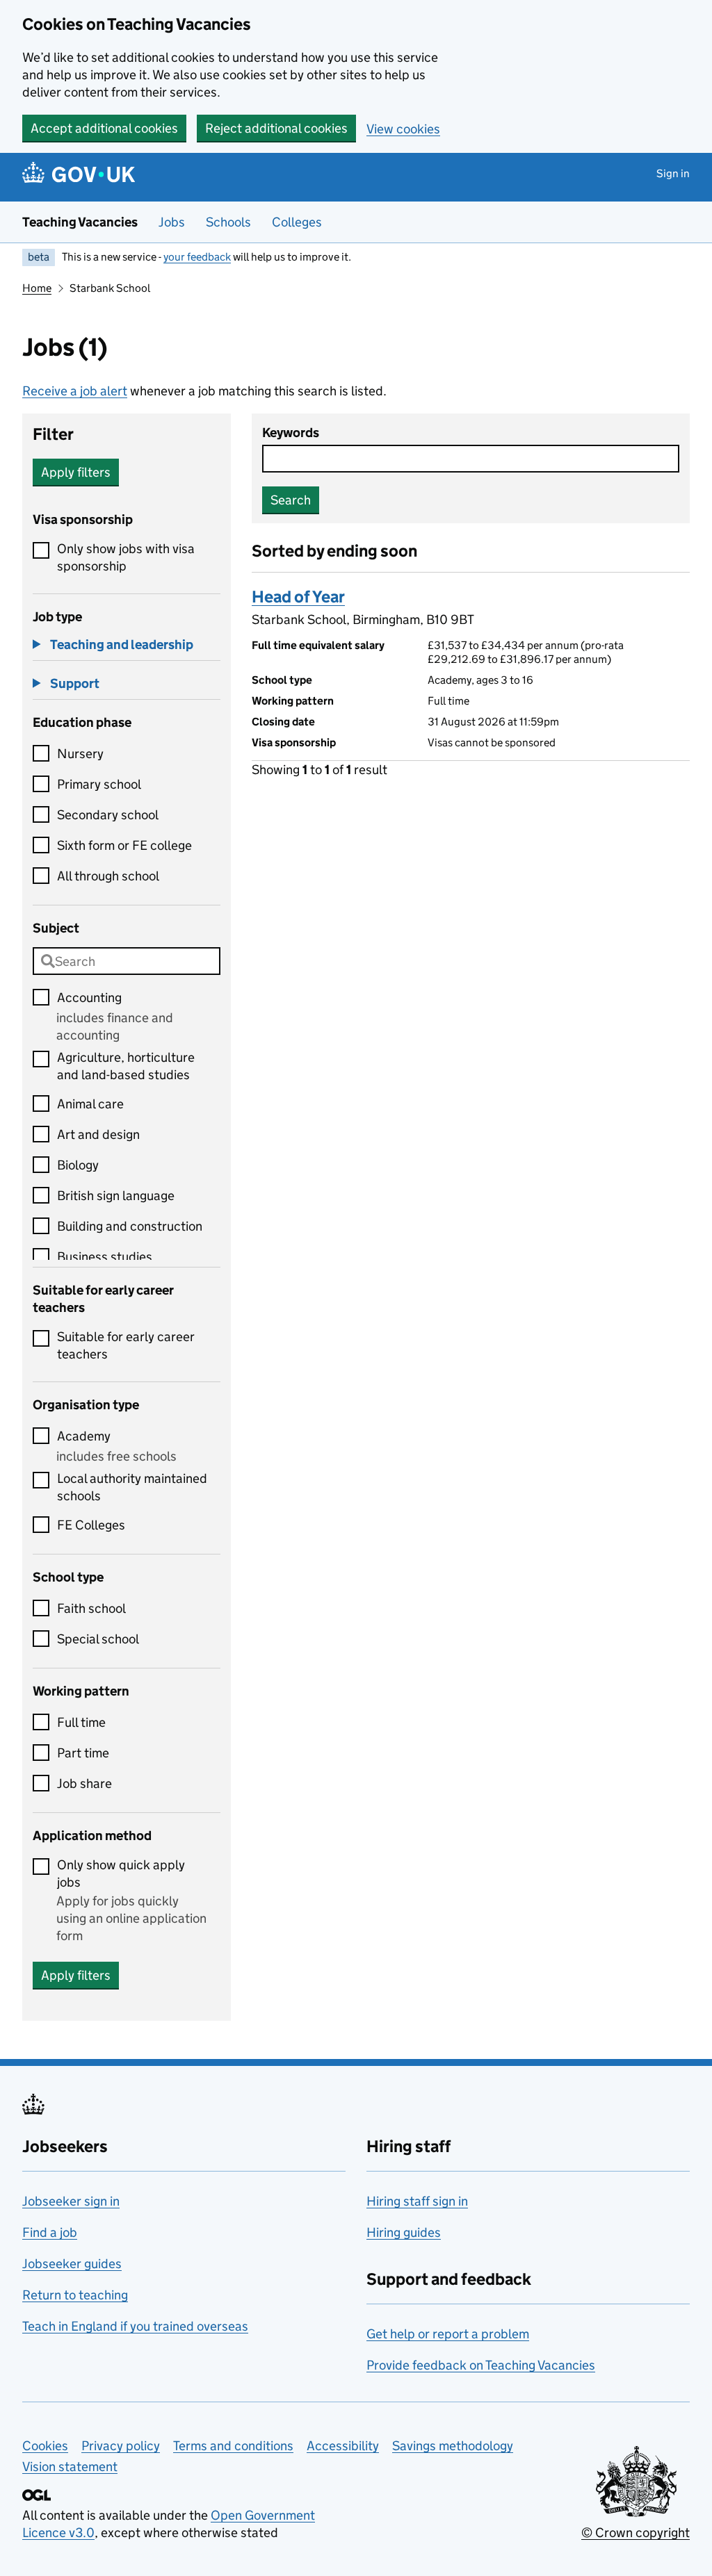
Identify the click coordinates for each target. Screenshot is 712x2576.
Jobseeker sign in (71, 2201)
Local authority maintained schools (132, 1487)
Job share (84, 1783)
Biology (78, 1165)
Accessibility (343, 2446)
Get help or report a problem (448, 2334)
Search (291, 500)
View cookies (403, 129)
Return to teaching (75, 2295)
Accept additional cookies (104, 128)
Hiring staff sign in (417, 2201)
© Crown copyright (636, 2533)
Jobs (172, 222)
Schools (228, 222)
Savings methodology (453, 2446)
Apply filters (76, 472)
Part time (83, 1753)
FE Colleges (91, 1525)
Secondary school (108, 815)
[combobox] (127, 961)
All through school (108, 876)
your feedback (197, 257)
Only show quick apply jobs (121, 1873)
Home (37, 288)
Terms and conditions (233, 2446)
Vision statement (70, 2467)
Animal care (90, 1104)
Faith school (91, 1608)
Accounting (89, 998)
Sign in (673, 173)
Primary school (99, 784)
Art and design (98, 1134)
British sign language (116, 1196)
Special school (98, 1639)
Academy (84, 1436)
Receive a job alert (75, 391)
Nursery (80, 754)
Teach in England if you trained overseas (135, 2326)
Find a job (50, 2232)
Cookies (45, 2446)
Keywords (291, 433)
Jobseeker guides (72, 2264)
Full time (81, 1722)
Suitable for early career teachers (126, 1345)
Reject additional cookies (276, 128)
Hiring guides (404, 2232)
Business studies (105, 1257)
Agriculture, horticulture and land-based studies (126, 1066)
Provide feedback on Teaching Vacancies (481, 2365)
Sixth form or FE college (124, 845)
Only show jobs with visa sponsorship (126, 557)
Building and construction (130, 1226)
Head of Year (298, 597)
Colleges (297, 222)
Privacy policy (121, 2446)
